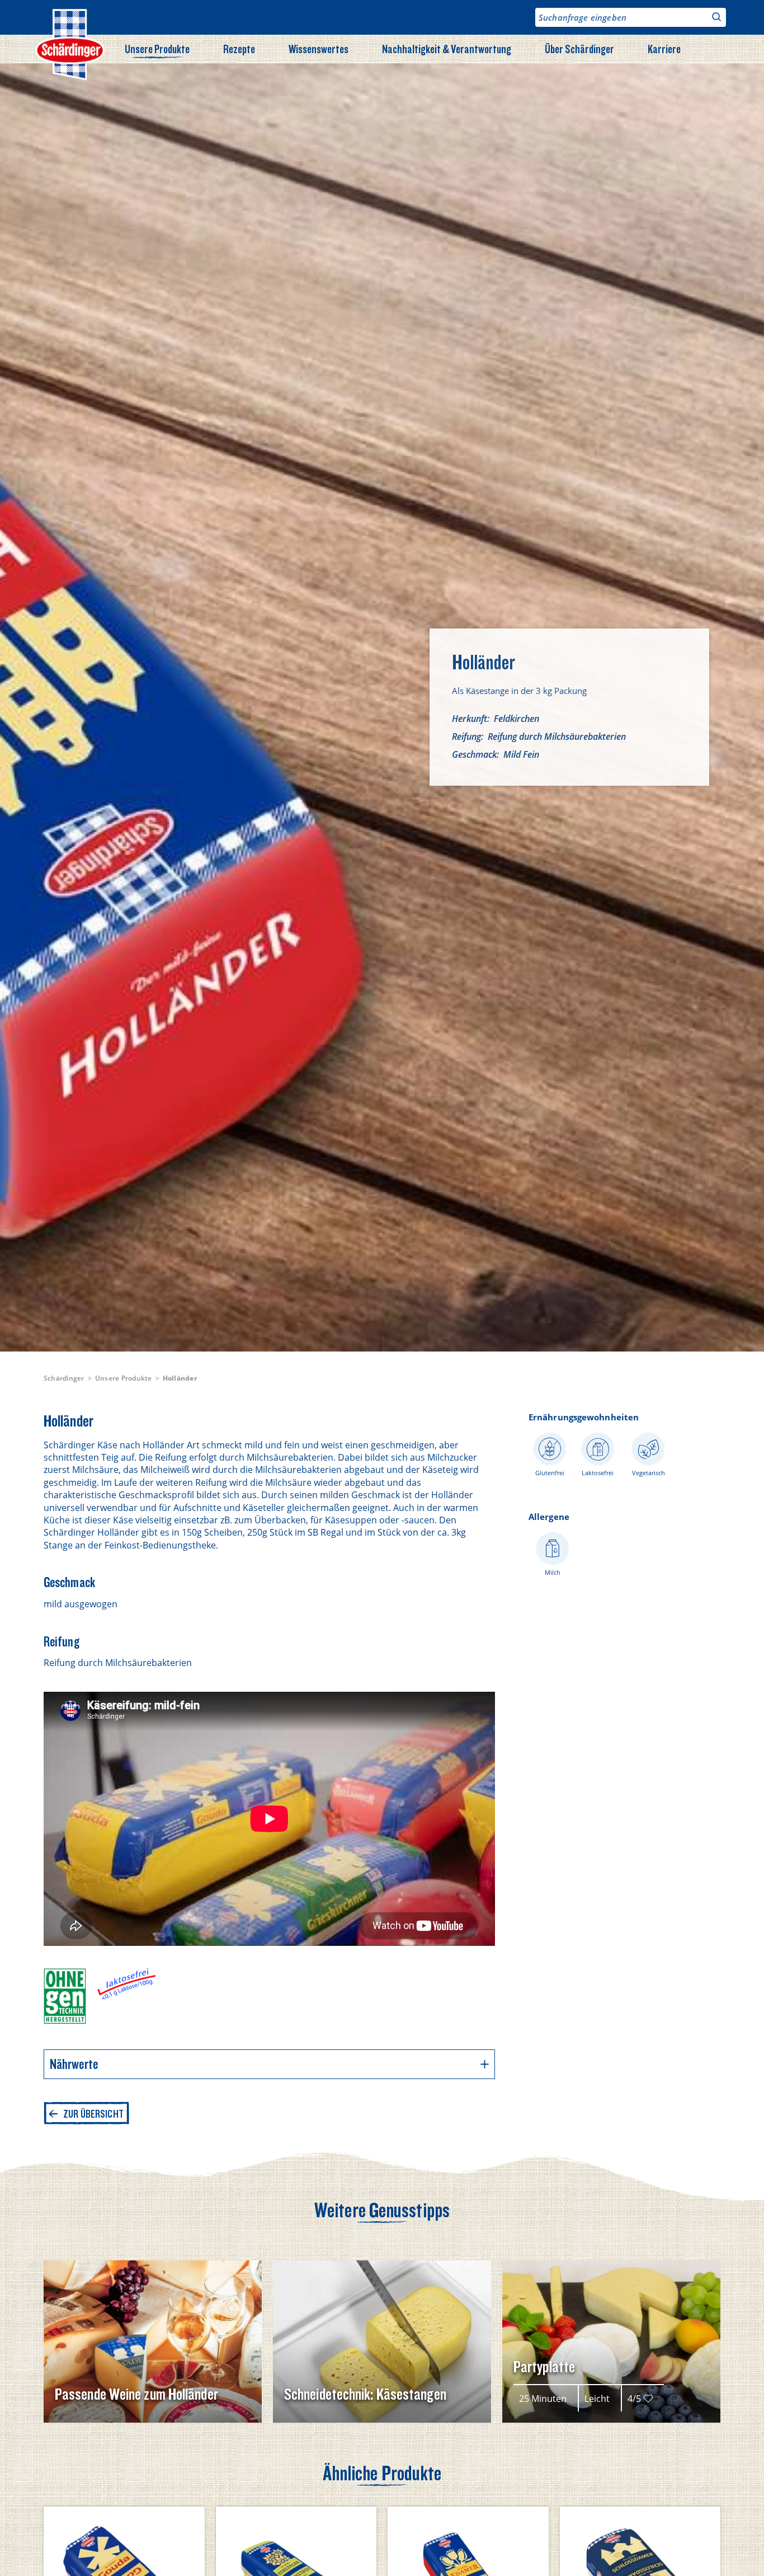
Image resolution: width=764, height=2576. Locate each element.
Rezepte (239, 49)
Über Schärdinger (579, 49)
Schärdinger (64, 1378)
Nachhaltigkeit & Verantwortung (447, 49)
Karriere (664, 49)
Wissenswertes (319, 49)
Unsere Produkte (157, 49)
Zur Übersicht (93, 2114)
